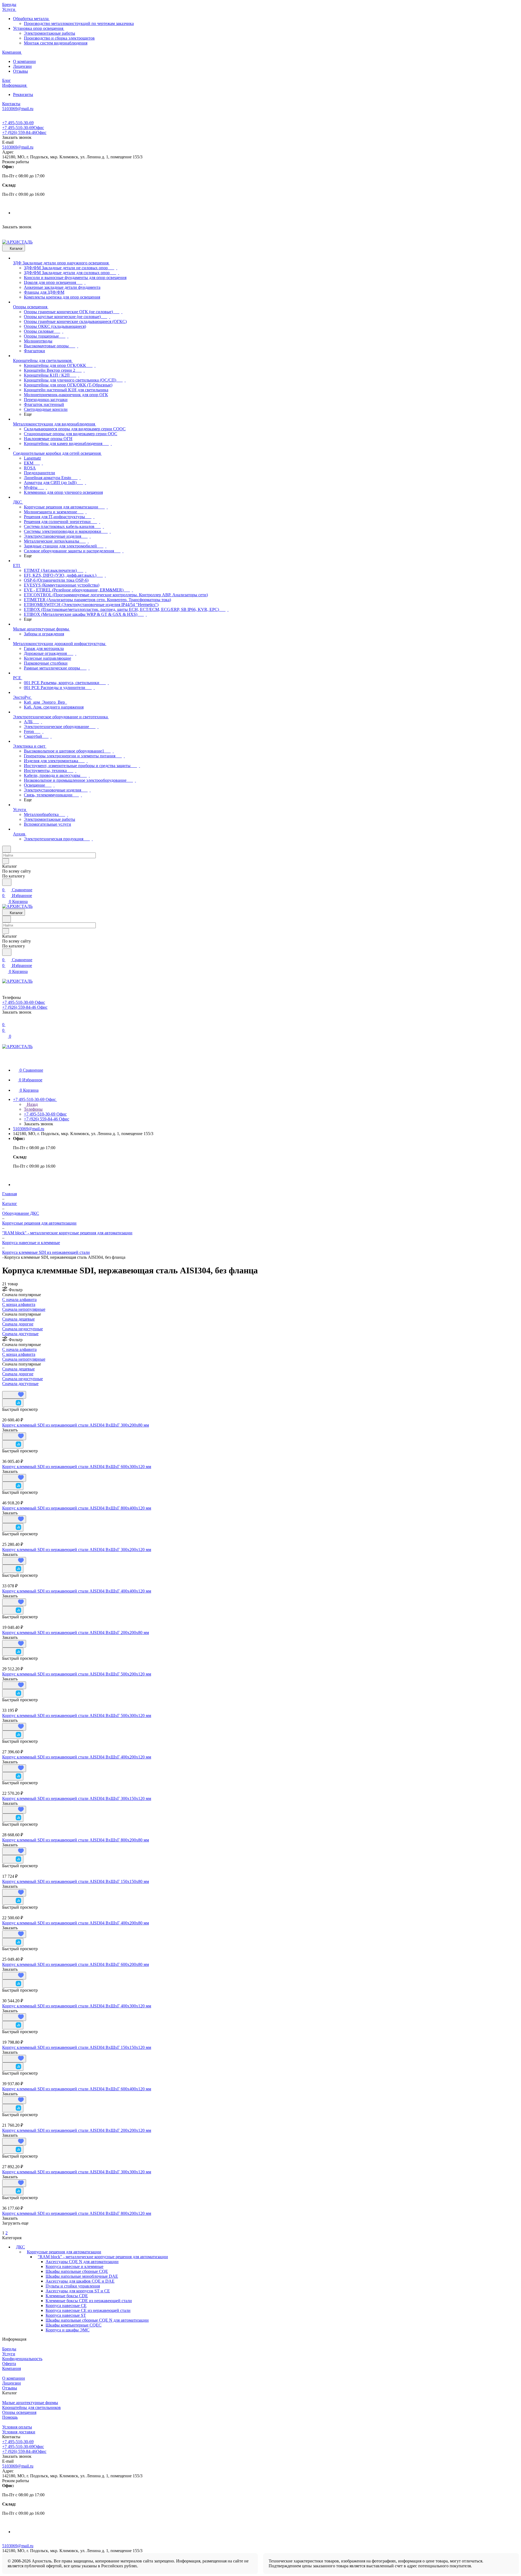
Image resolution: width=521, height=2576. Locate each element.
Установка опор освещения (39, 28)
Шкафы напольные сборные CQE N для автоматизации (97, 2320)
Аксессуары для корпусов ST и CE (78, 2291)
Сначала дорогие (18, 1324)
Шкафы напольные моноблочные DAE (82, 2276)
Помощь (10, 2417)
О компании (24, 61)
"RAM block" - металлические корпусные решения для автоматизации (103, 2257)
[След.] (3, 2228)
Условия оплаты (17, 2427)
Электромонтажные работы (50, 33)
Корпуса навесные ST (66, 2315)
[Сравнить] (13, 1403)
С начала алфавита (19, 1300)
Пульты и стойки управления (73, 2286)
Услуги (9, 2354)
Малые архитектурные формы (30, 2403)
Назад (32, 1104)
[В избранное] (14, 1395)
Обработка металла (31, 19)
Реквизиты (23, 94)
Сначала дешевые (18, 1319)
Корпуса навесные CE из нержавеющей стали (88, 2310)
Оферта (9, 2364)
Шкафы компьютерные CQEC (74, 2325)
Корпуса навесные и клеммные (74, 2266)
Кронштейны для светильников (31, 2407)
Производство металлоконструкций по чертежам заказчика (79, 23)
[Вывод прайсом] (11, 1388)
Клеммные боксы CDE (67, 2296)
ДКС (20, 2247)
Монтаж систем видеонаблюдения (56, 43)
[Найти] (7, 882)
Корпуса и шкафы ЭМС (68, 2330)
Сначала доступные (20, 1334)
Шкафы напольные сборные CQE (77, 2271)
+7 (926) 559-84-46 (24, 132)
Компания (12, 2368)
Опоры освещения (19, 2412)
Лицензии (22, 66)
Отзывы (20, 71)
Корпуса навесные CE (66, 2306)
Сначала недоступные (23, 1329)
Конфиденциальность (22, 2359)
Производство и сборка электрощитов (59, 38)
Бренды (9, 2349)
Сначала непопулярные (24, 1309)
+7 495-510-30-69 (18, 123)
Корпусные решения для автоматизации (64, 2252)
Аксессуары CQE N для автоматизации (82, 2262)
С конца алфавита (19, 1304)
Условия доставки (19, 2432)
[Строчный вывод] (7, 1388)
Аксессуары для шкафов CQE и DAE (80, 2281)
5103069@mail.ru (18, 147)
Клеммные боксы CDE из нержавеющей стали (89, 2301)
